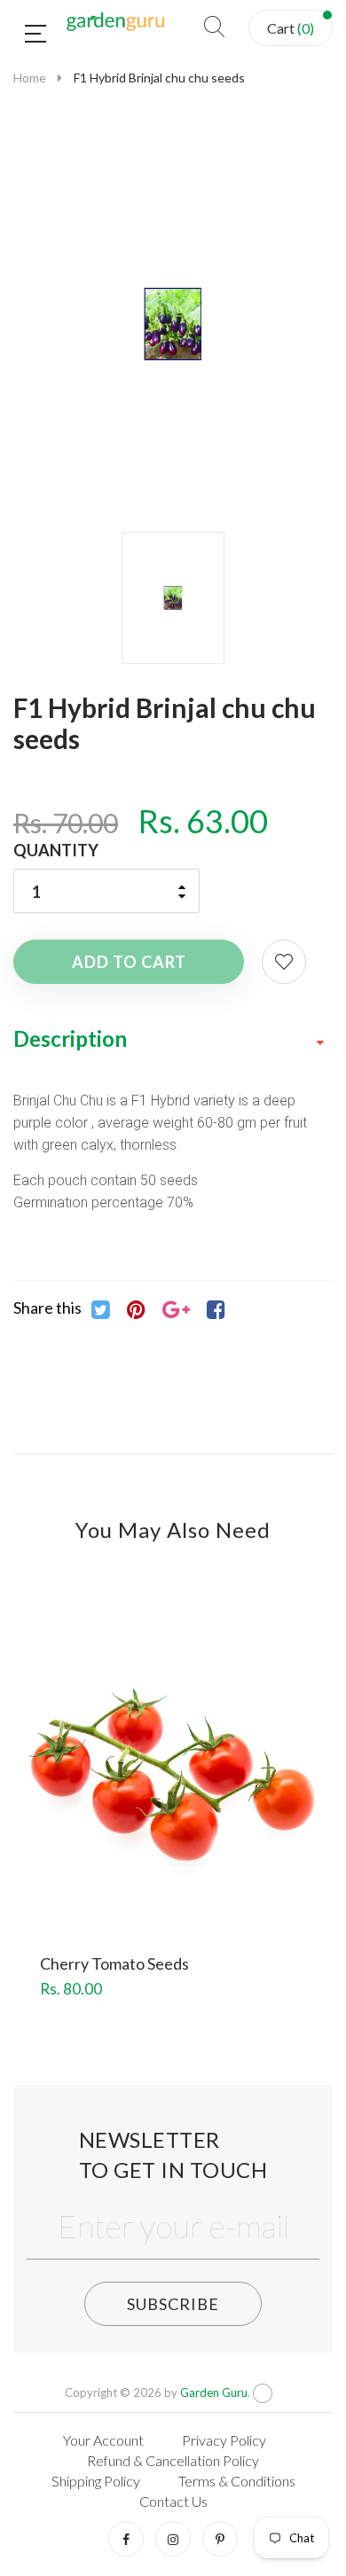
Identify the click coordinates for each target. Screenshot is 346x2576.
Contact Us (173, 2501)
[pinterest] (220, 2539)
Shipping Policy (96, 2481)
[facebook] (126, 2539)
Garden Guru (214, 2393)
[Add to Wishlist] (284, 962)
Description (70, 1038)
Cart (291, 28)
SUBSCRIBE (173, 2304)
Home (30, 78)
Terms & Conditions (237, 2481)
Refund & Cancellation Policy (173, 2460)
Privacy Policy (224, 2440)
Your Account (103, 2440)
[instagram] (173, 2539)
